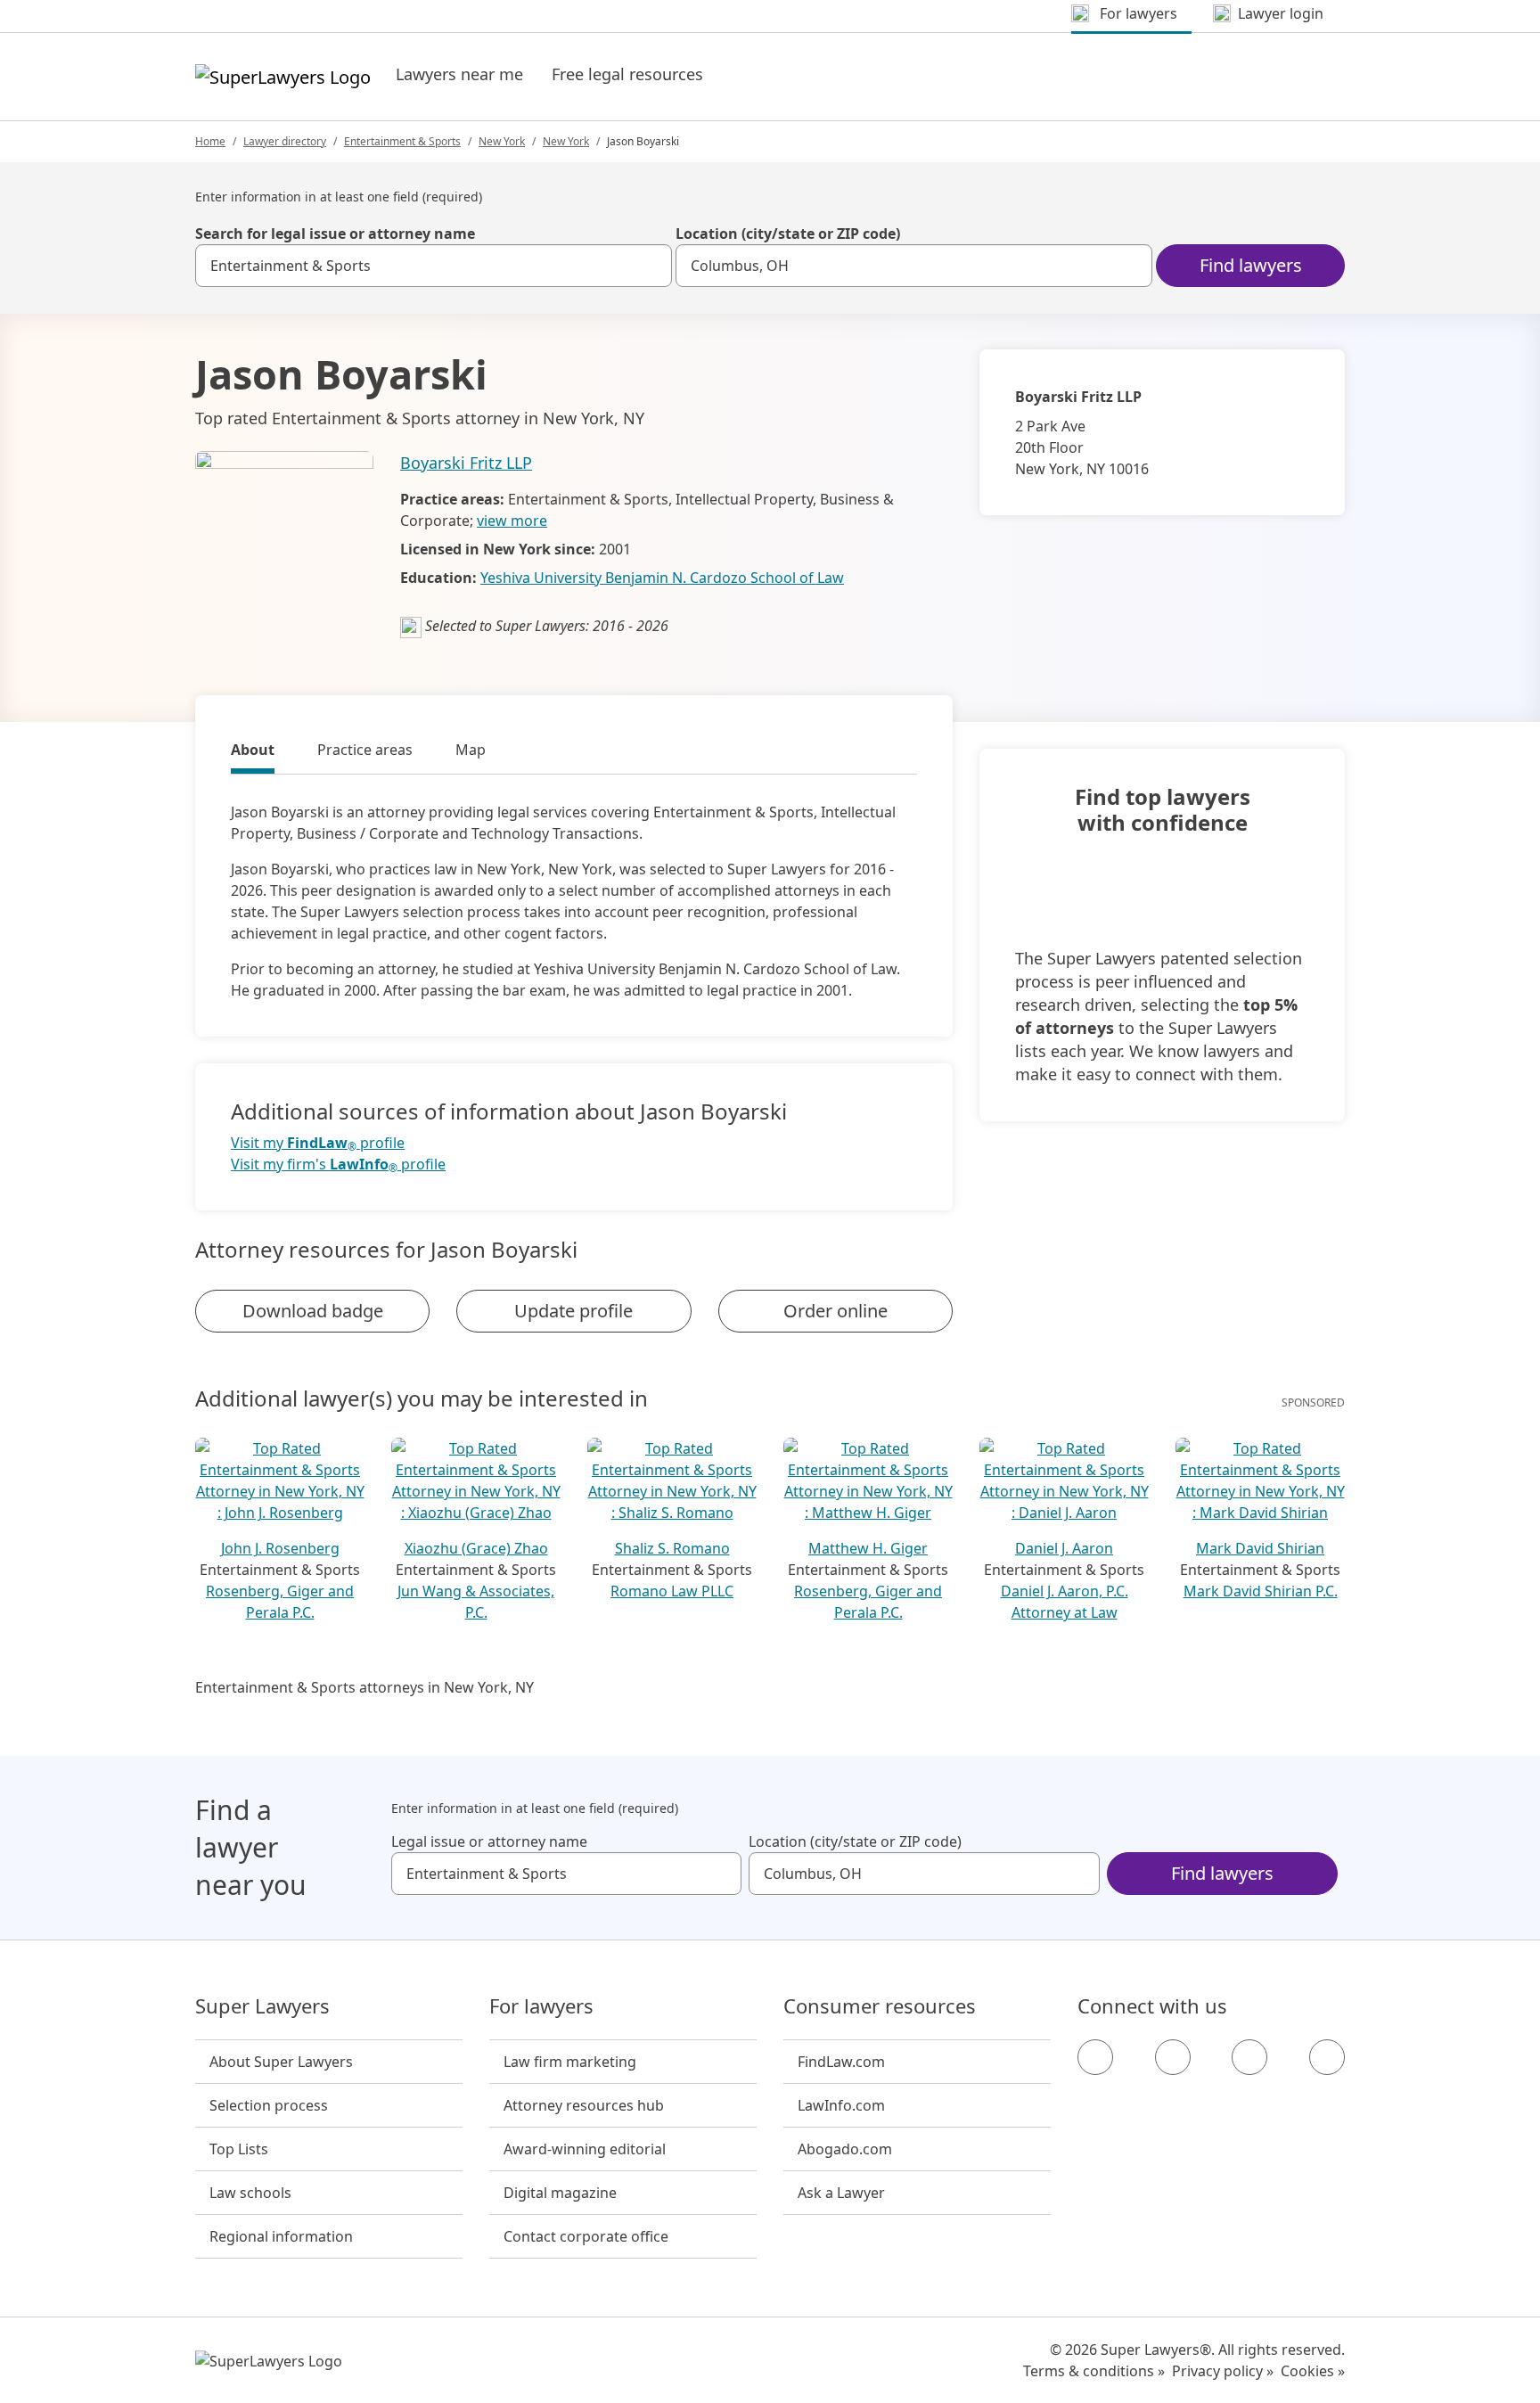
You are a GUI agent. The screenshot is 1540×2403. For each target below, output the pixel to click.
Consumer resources (880, 2006)
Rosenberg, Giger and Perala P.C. (280, 1602)
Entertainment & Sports (402, 141)
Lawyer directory (285, 141)
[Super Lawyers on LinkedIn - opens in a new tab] (1327, 2057)
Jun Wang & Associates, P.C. (476, 1602)
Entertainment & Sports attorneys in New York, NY (365, 1687)
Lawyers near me (459, 74)
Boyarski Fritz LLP (466, 463)
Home (210, 141)
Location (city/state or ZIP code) (788, 234)
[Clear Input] (651, 266)
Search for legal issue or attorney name (335, 234)
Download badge (313, 1311)
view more (512, 521)
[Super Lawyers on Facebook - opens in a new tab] (1095, 2057)
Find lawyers (1251, 265)
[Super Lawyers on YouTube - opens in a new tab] (1249, 2057)
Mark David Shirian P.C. (1261, 1591)
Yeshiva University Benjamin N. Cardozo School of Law (662, 578)
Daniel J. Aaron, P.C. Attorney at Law (1065, 1602)
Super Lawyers (262, 2006)
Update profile (573, 1311)
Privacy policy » (1223, 2371)
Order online (836, 1311)
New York (502, 141)
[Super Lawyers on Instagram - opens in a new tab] (1173, 2057)
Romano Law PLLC (672, 1591)
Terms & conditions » (1094, 2371)
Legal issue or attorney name (489, 1841)
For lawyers (541, 2006)
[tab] (253, 752)
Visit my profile (318, 1143)
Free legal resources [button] (627, 74)
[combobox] (434, 266)
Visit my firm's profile (338, 1165)
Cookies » (1313, 2371)
